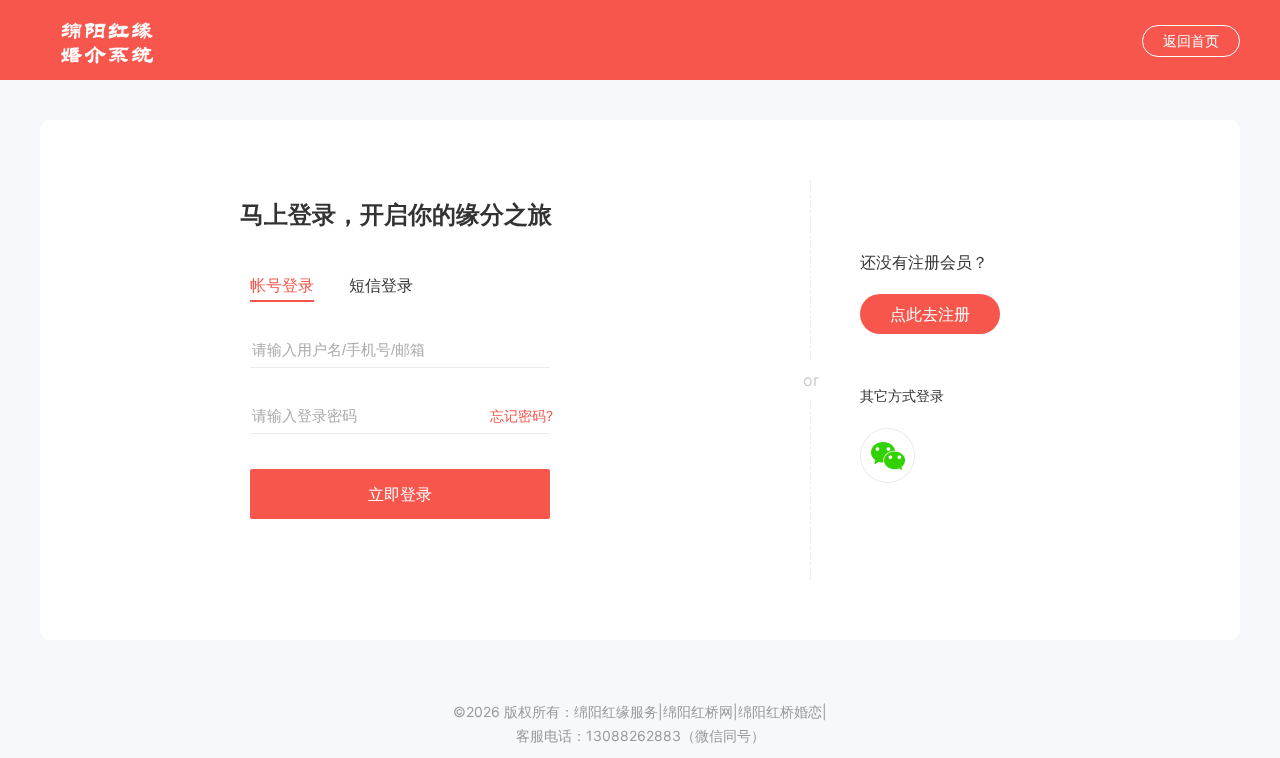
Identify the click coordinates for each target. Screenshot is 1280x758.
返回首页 (1191, 40)
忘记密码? (521, 415)
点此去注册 (930, 314)
